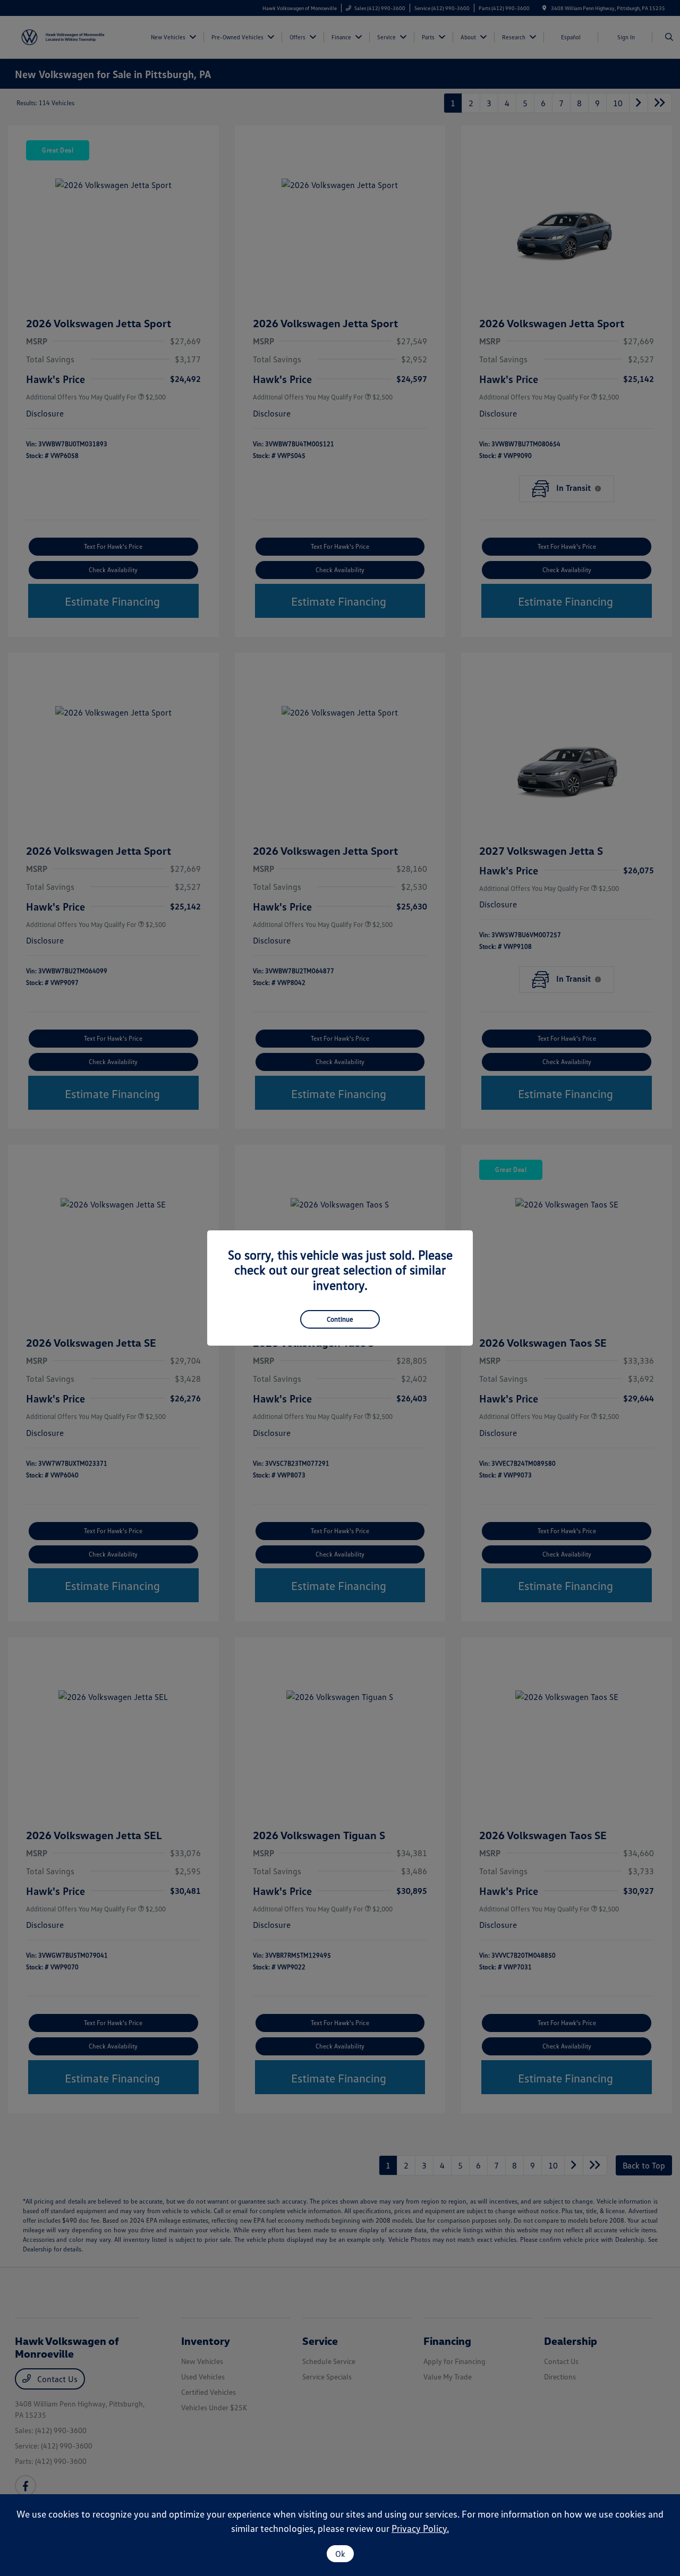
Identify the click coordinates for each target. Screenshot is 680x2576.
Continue (340, 1319)
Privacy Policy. (420, 2528)
